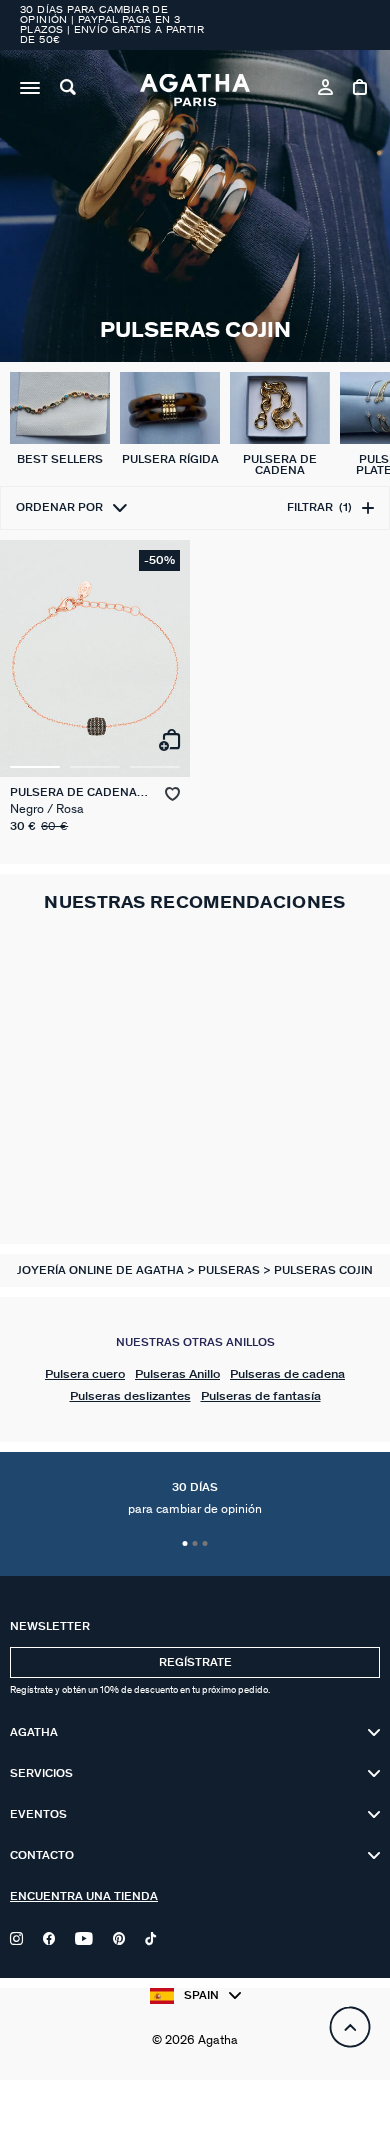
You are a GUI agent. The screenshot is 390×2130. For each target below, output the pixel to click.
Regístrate (195, 1662)
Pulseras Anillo (177, 1374)
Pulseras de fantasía (261, 1396)
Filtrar (319, 507)
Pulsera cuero (85, 1374)
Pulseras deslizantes (130, 1396)
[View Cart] (361, 90)
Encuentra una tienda (84, 1896)
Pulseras (230, 1270)
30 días (195, 1499)
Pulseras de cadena (287, 1374)
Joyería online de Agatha (102, 1270)
